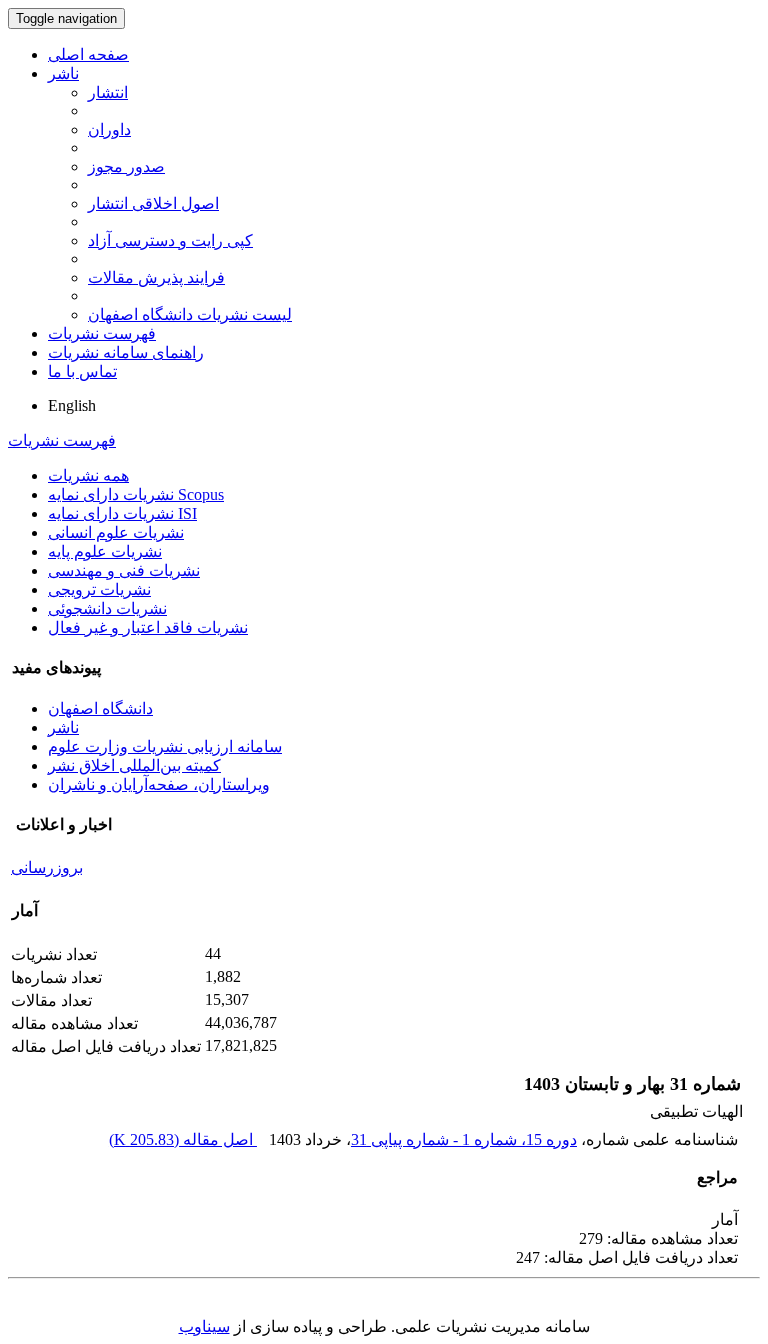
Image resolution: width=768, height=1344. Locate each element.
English (72, 405)
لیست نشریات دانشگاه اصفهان (190, 314)
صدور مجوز (126, 166)
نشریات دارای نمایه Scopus (136, 494)
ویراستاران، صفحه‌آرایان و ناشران (159, 784)
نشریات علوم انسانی (116, 532)
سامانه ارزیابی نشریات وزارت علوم (165, 746)
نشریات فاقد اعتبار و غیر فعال (148, 627)
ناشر (63, 73)
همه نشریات (88, 475)
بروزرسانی (47, 867)
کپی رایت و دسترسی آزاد (170, 240)
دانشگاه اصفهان (100, 708)
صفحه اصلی (88, 54)
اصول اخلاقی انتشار (153, 203)
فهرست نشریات (102, 333)
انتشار (108, 92)
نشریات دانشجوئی (107, 608)
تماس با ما (82, 371)
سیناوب (204, 1326)
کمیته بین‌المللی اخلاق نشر (134, 765)
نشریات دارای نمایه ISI (122, 513)
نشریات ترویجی (99, 589)
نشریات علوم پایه (105, 551)
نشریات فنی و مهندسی (124, 570)
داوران (109, 129)
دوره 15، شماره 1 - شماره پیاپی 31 (464, 1139)
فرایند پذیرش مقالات (156, 277)
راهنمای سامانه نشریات (126, 352)
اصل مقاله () (183, 1139)
